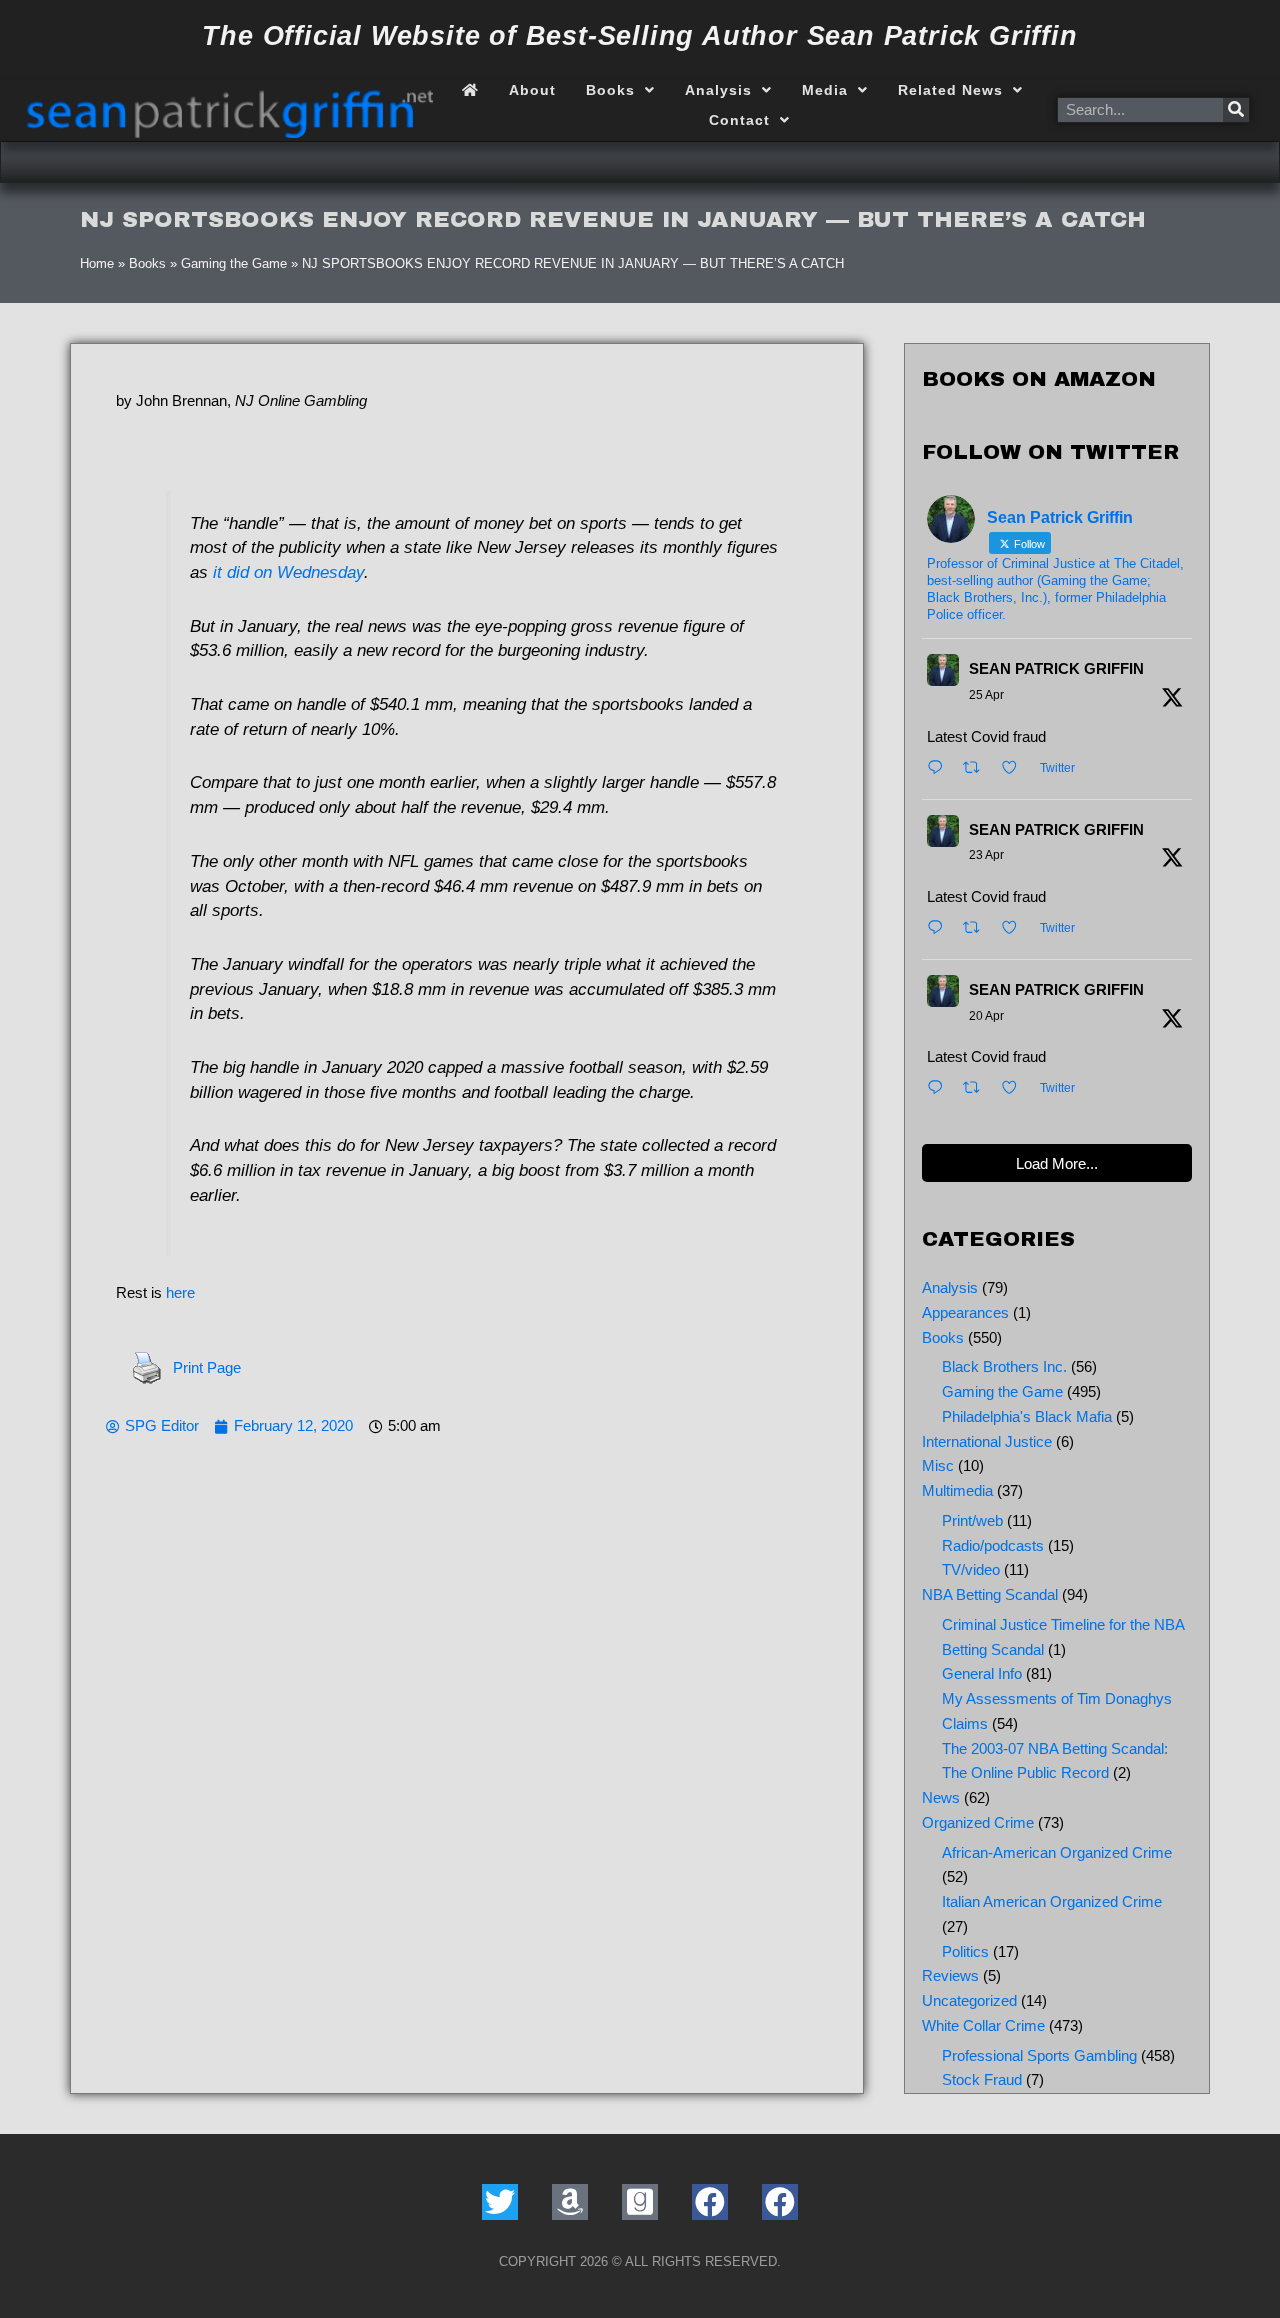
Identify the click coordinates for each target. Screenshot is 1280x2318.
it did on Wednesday (288, 572)
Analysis (718, 90)
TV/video (971, 1569)
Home (97, 263)
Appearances (965, 1312)
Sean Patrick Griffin (1056, 668)
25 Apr (986, 695)
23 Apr (986, 855)
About (532, 90)
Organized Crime (978, 1822)
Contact (739, 120)
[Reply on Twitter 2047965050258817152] (940, 769)
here (180, 1292)
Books (610, 90)
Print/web (972, 1520)
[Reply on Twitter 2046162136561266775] (940, 1089)
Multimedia (957, 1490)
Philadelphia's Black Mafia (1027, 1416)
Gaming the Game (234, 263)
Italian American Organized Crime (1052, 1901)
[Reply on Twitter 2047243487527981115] (940, 929)
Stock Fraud (982, 2079)
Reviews (950, 1975)
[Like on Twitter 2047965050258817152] (1015, 769)
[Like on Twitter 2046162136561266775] (1015, 1089)
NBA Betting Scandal (990, 1594)
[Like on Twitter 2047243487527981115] (1015, 929)
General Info (982, 1673)
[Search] (1236, 110)
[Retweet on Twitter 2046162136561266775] (977, 1089)
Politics (965, 1951)
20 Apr (986, 1016)
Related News (950, 90)
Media (825, 90)
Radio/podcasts (993, 1545)
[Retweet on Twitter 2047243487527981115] (977, 929)
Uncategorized (969, 2000)
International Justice (987, 1441)
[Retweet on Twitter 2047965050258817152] (977, 769)
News (941, 1797)
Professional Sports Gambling (1039, 2055)
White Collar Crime (983, 2025)
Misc (938, 1465)
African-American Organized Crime (1057, 1852)
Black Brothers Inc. (1004, 1366)
